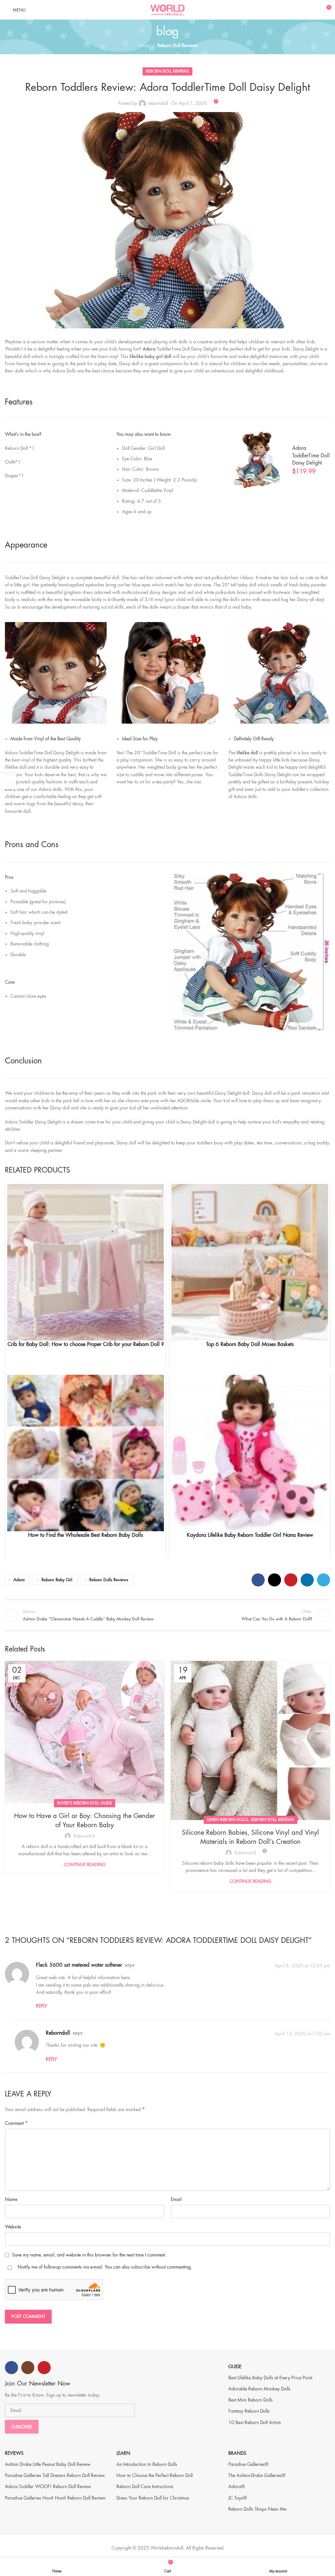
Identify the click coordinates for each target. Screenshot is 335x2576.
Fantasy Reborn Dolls (249, 2411)
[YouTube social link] (44, 2368)
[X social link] (274, 1580)
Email (176, 2199)
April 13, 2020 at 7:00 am (302, 2033)
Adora (149, 349)
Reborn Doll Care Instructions (145, 2486)
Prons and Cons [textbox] (32, 845)
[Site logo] (167, 9)
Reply (42, 2006)
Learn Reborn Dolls (228, 1820)
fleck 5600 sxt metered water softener (79, 1965)
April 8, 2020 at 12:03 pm (302, 1966)
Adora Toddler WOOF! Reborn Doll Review (48, 2486)
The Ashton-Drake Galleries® (257, 2475)
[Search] (303, 10)
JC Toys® (238, 2498)
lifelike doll (247, 753)
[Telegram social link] (324, 1580)
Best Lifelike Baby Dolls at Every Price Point (270, 2378)
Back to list (167, 1615)
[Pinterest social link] (291, 1580)
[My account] (314, 10)
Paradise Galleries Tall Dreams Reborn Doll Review (55, 2475)
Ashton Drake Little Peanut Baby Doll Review (48, 2464)
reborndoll (158, 103)
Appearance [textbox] (26, 545)
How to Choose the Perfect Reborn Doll (155, 2475)
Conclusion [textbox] (23, 1061)
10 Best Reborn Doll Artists (255, 2422)
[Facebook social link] (258, 1580)
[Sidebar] (8, 781)
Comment (16, 2123)
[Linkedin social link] (307, 1580)
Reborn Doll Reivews (177, 45)
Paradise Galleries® (248, 2464)
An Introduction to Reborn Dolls (147, 2464)
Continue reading (85, 1865)
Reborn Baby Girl (57, 1580)
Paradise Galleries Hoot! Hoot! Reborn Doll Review (55, 2498)
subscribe (141, 2267)
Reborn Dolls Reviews (109, 1580)
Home (144, 45)
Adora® (237, 2486)
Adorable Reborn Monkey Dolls (259, 2389)
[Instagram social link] (28, 2368)
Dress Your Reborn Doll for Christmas (153, 2498)
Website (13, 2227)
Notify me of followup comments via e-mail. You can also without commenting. (104, 2267)
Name (11, 2199)
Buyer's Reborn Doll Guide (85, 1803)
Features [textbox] (19, 402)
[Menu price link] (279, 460)
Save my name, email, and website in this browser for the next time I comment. (89, 2255)
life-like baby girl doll (150, 356)
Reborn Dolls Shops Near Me (257, 2509)
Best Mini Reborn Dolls (251, 2400)
